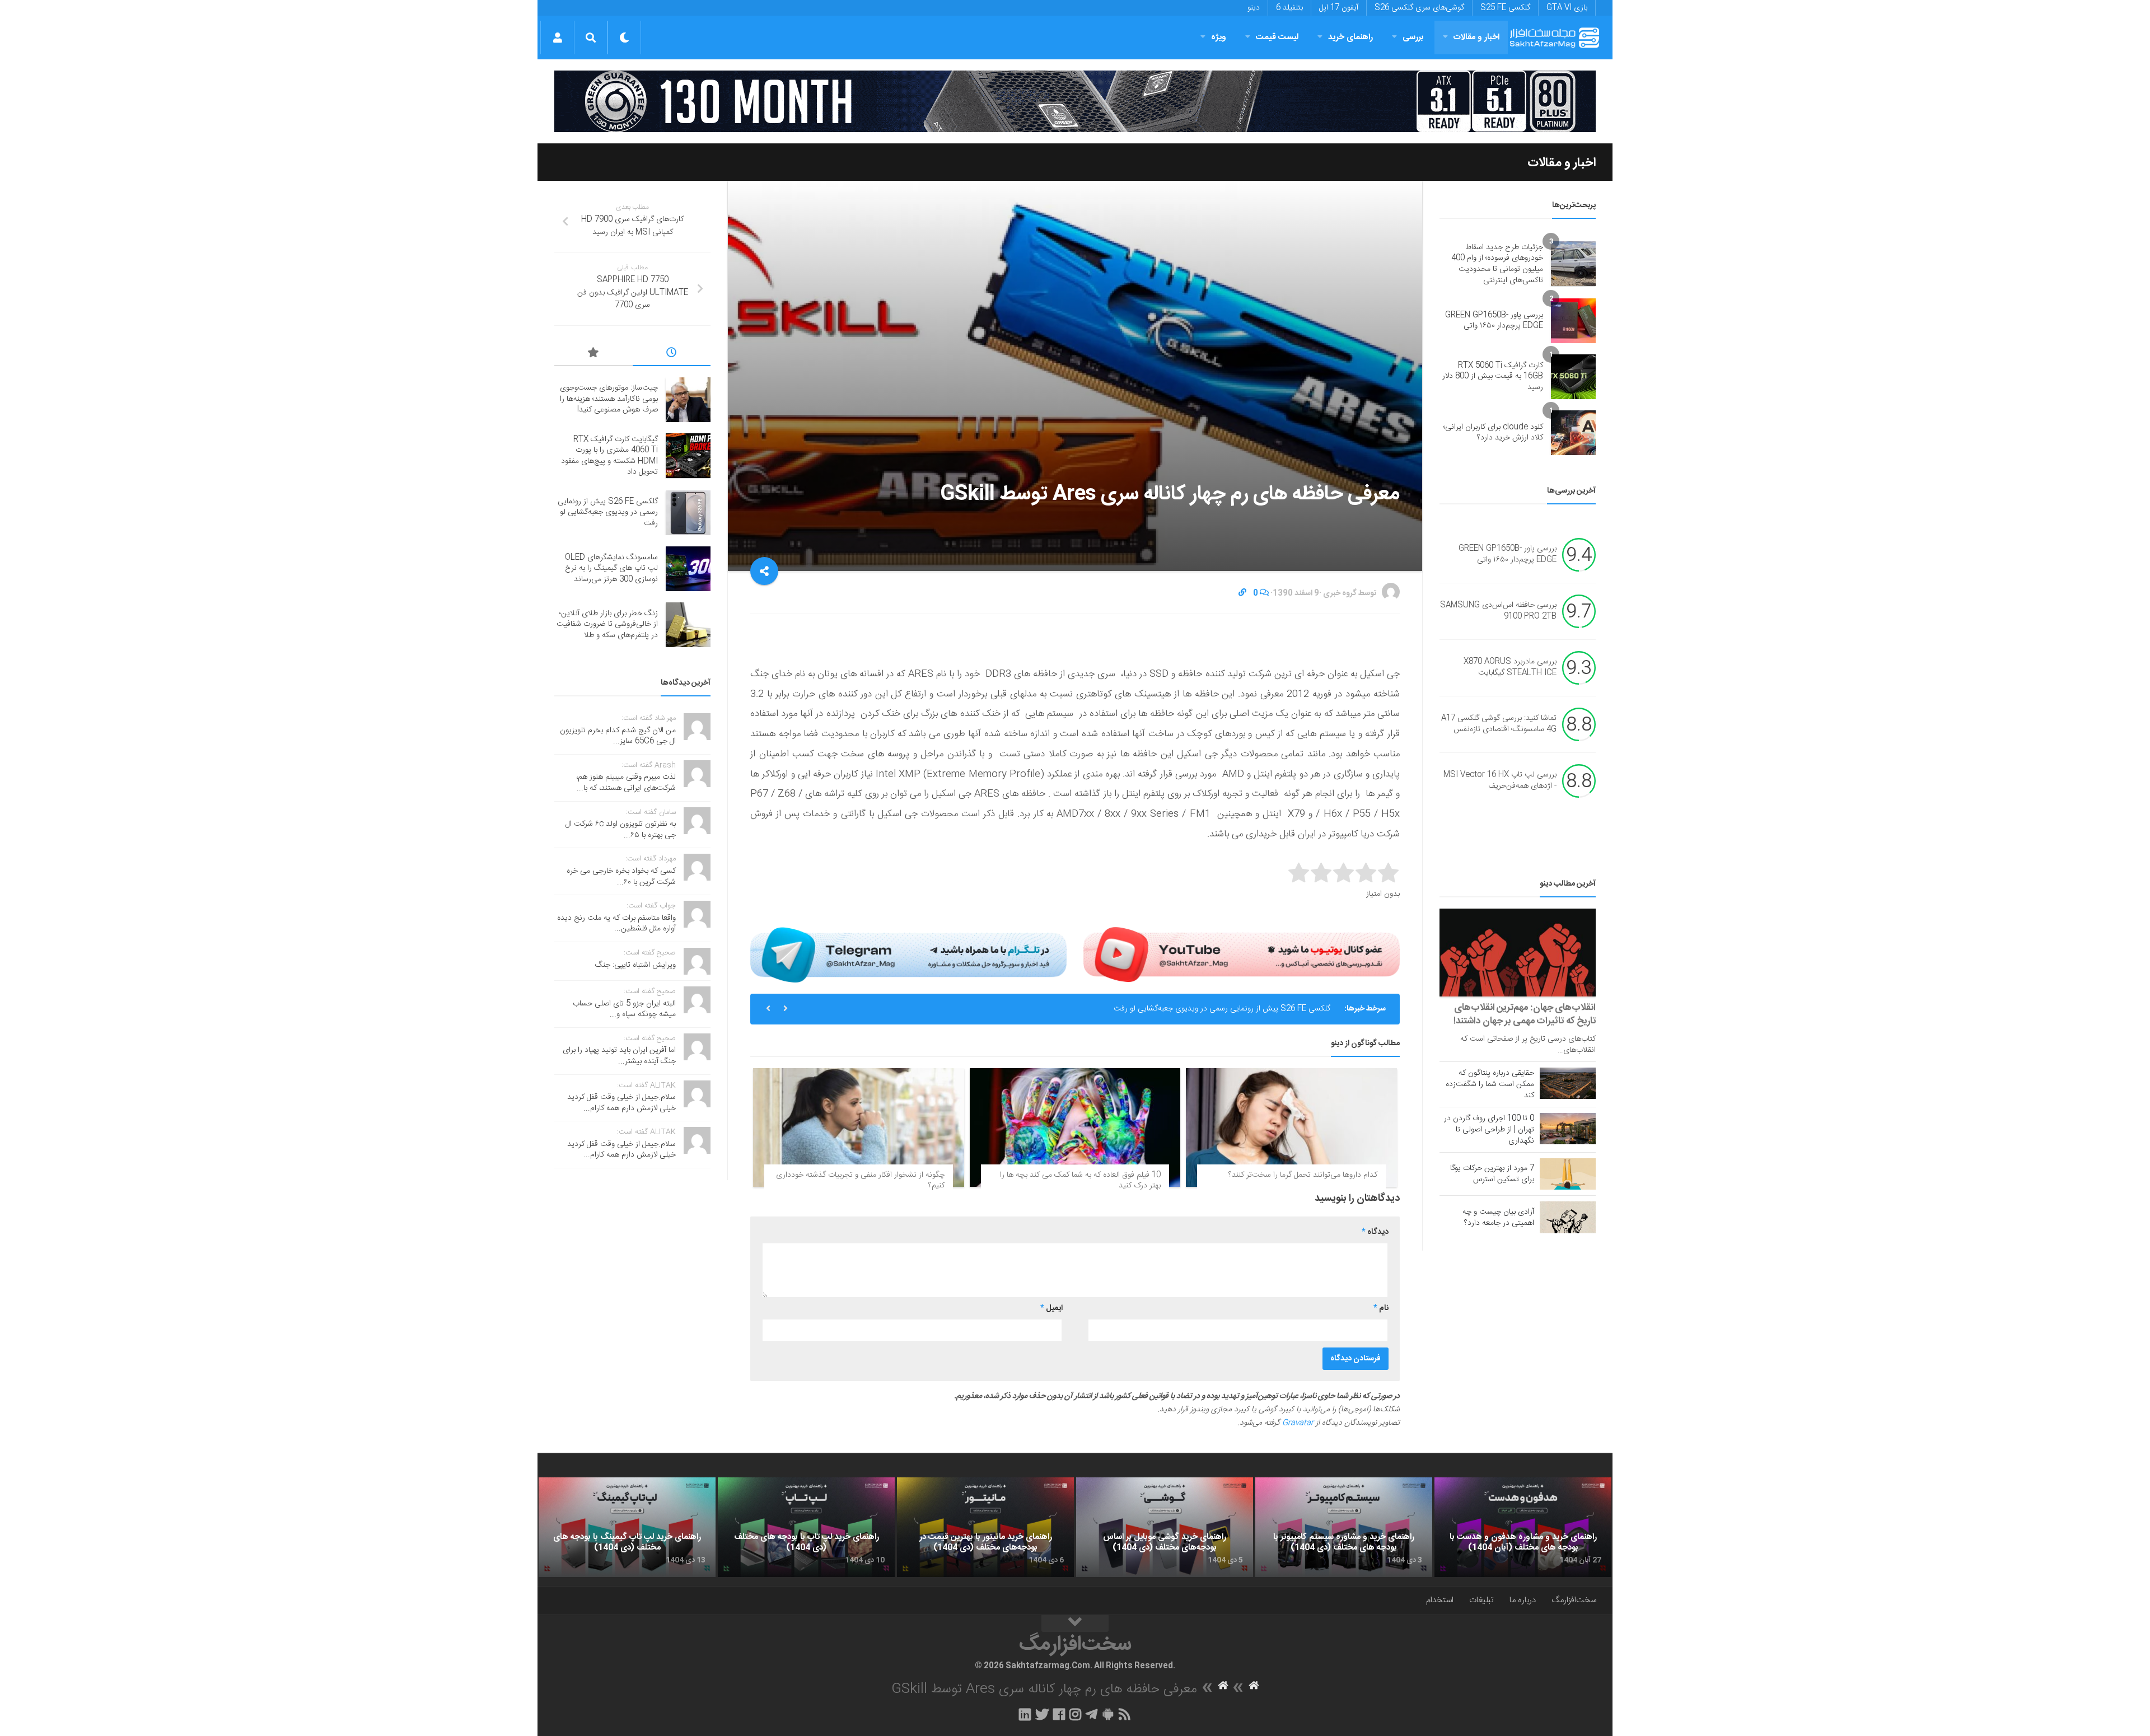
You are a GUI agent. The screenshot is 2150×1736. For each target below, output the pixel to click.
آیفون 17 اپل (1339, 8)
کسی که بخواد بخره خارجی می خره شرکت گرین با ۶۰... (621, 877)
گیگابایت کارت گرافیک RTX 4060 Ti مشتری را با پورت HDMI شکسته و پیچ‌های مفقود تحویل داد (609, 456)
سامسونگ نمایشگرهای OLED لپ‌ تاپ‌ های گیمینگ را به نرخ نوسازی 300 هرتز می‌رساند (611, 568)
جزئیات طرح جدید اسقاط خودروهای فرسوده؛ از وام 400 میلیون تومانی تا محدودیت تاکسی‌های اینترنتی (1497, 264)
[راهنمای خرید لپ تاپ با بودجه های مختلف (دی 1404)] (806, 1527)
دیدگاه (1375, 1232)
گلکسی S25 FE (1505, 8)
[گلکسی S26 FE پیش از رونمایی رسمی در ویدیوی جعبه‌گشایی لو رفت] (688, 513)
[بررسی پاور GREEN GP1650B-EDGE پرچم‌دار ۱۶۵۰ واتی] (1573, 321)
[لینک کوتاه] (1242, 593)
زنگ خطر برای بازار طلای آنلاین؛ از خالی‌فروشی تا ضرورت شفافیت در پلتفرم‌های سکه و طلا (607, 624)
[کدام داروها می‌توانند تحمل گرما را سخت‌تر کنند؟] (1291, 1127)
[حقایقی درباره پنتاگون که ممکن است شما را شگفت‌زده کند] (1568, 1083)
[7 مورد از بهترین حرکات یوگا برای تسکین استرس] (1568, 1174)
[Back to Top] (1075, 1623)
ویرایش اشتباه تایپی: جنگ (635, 965)
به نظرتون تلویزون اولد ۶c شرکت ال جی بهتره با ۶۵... (621, 830)
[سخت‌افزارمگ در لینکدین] (1025, 1714)
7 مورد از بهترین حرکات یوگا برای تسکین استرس (1492, 1174)
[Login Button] (557, 38)
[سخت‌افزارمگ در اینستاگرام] (1075, 1714)
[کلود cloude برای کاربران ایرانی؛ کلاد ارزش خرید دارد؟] (1573, 433)
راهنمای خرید (1350, 37)
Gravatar (1298, 1423)
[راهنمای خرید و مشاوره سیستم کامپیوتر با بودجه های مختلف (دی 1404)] (1344, 1527)
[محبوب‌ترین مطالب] (593, 354)
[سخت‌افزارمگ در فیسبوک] (1059, 1714)
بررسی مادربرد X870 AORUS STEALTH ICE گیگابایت (1510, 668)
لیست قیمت (1277, 37)
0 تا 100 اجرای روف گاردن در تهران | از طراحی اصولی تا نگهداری (1489, 1130)
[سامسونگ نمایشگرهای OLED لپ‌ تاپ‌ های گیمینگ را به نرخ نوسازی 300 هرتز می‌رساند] (688, 569)
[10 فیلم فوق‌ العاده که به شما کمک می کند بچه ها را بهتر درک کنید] (1075, 1127)
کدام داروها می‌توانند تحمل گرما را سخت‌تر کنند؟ (1303, 1175)
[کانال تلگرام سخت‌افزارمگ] (1092, 1714)
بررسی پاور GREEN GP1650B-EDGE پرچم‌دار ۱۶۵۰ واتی (1494, 321)
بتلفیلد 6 (1289, 8)
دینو (1254, 8)
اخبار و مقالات (1476, 37)
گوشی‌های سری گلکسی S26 (1419, 8)
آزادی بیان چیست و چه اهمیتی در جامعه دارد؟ (1498, 1218)
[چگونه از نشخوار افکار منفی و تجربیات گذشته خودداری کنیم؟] (859, 1127)
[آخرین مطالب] (672, 354)
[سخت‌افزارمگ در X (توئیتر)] (1042, 1714)
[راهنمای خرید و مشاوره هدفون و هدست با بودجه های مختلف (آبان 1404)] (1523, 1527)
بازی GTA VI (1567, 8)
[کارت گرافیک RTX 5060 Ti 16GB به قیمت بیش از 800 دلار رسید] (1573, 377)
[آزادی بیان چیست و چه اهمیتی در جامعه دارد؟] (1568, 1217)
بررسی (1413, 37)
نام (1381, 1308)
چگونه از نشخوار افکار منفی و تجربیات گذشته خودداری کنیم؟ (860, 1181)
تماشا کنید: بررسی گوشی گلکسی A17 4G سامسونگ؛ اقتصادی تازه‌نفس (1499, 724)
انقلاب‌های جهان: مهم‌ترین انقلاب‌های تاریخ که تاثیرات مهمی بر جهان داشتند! (1525, 1014)
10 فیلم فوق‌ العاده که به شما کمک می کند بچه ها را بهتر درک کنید (1080, 1181)
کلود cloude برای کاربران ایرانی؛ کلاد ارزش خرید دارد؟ (1493, 433)
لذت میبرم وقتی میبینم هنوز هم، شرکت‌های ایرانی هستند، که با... (626, 783)
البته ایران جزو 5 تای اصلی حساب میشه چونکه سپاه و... (624, 1009)
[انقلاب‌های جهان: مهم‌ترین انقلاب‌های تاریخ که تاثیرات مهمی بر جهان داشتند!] (1518, 953)
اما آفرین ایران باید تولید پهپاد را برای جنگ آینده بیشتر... (619, 1056)
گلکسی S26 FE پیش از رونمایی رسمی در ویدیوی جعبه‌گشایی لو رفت (1222, 1009)
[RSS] (1125, 1714)
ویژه (1219, 37)
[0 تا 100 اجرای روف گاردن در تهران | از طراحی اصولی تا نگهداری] (1568, 1129)
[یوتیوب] (1242, 954)
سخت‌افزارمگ (1574, 1600)
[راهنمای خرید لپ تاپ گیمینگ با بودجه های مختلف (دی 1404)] (627, 1527)
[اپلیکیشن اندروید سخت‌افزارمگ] (1108, 1714)
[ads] (1075, 101)
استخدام (1440, 1600)
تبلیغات (1481, 1600)
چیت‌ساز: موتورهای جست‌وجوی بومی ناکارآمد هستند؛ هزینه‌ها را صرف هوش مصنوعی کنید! (609, 399)
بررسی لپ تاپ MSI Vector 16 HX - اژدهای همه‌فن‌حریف (1500, 781)
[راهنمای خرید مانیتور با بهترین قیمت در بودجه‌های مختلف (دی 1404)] (985, 1527)
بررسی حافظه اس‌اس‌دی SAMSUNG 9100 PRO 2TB (1498, 611)
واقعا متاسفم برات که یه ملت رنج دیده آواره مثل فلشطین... (616, 924)
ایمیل (1051, 1308)
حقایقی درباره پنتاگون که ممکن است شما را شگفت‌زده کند (1490, 1084)
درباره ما (1523, 1600)
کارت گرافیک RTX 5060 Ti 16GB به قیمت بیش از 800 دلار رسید (1493, 376)
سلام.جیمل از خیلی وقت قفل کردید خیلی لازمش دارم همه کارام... (621, 1103)
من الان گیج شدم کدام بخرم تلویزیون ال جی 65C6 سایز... (618, 736)
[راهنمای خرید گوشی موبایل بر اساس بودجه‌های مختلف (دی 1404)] (1165, 1527)
